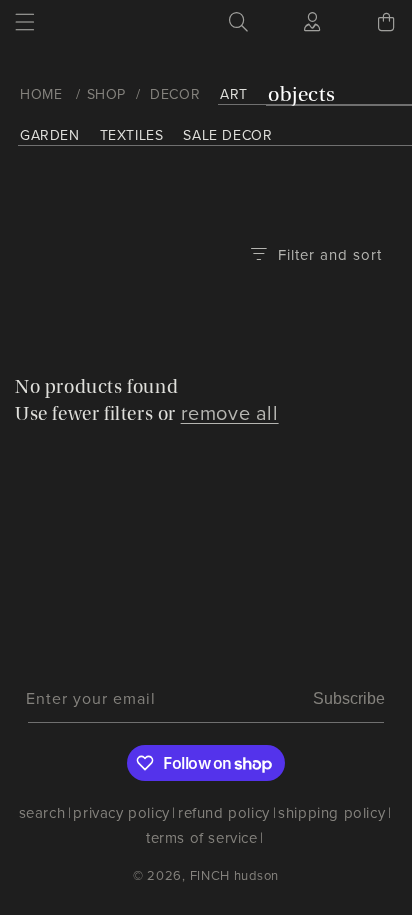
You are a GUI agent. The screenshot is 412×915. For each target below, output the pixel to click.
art (234, 94)
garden (50, 135)
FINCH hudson (234, 875)
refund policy (224, 813)
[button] (25, 22)
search (42, 813)
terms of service (202, 838)
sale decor (227, 135)
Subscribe (349, 698)
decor (175, 94)
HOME (41, 94)
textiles (132, 135)
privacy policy (121, 813)
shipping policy (331, 813)
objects (301, 94)
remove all (230, 413)
